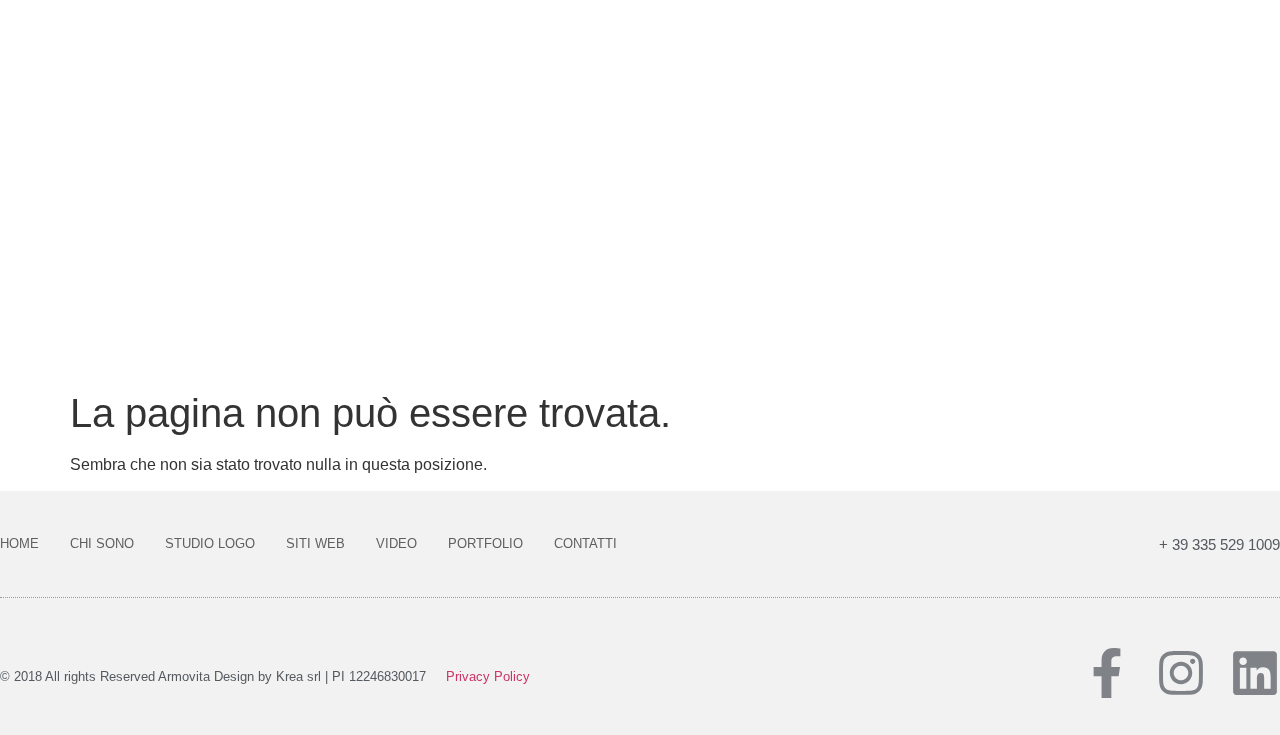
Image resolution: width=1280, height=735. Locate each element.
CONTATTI (585, 543)
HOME (19, 543)
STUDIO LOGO (210, 543)
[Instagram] (1181, 673)
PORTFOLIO (485, 543)
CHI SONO (102, 543)
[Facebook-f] (1107, 673)
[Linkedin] (1255, 673)
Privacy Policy (488, 676)
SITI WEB (315, 543)
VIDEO (396, 543)
